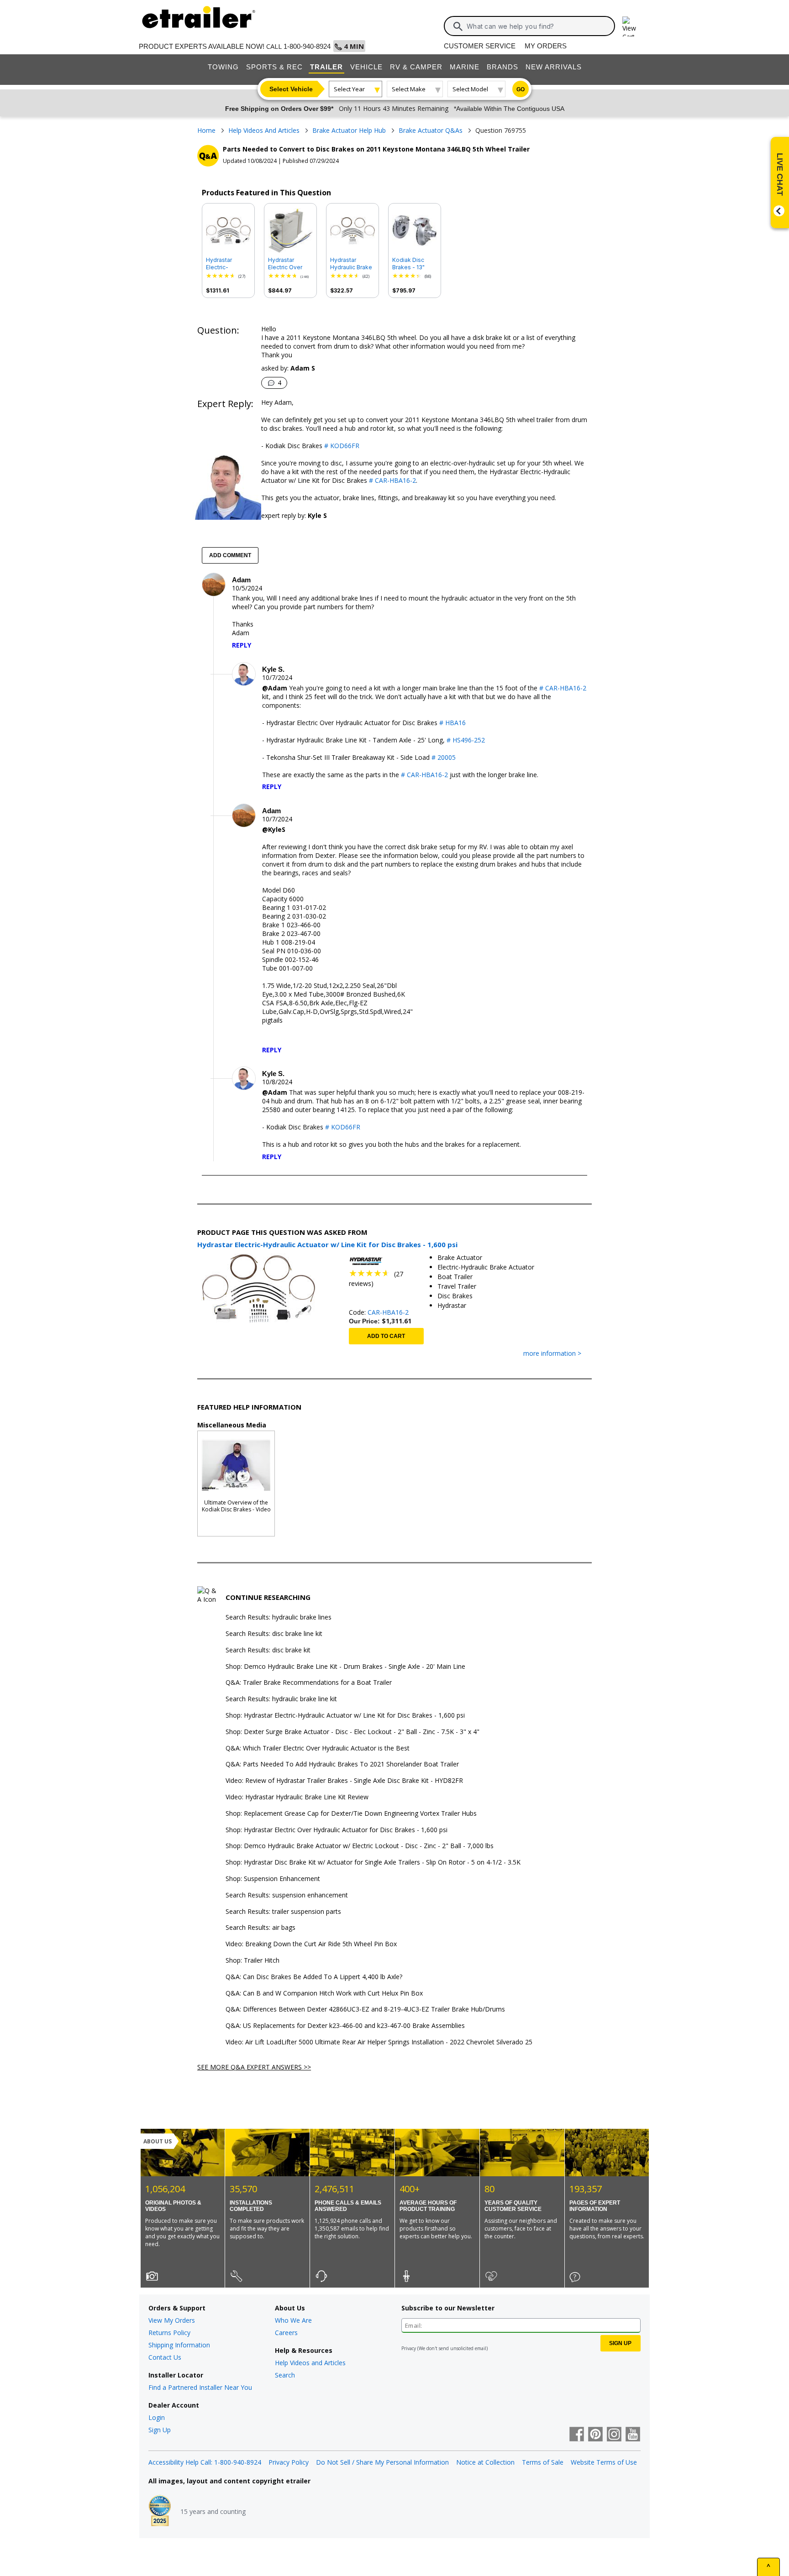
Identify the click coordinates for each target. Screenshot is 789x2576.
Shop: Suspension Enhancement (273, 1879)
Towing (223, 67)
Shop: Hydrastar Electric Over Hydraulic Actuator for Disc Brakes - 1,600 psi (337, 1830)
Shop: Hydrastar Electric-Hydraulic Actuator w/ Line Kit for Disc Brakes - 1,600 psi (345, 1716)
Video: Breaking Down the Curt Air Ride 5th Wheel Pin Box (311, 1944)
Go (521, 89)
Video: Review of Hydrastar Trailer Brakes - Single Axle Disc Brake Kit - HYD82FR (344, 1781)
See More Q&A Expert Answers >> (254, 2067)
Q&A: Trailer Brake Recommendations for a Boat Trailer (309, 1683)
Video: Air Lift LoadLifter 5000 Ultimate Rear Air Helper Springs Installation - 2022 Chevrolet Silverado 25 (379, 2042)
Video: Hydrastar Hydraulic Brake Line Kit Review (297, 1797)
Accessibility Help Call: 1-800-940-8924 (205, 2462)
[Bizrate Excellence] (160, 2512)
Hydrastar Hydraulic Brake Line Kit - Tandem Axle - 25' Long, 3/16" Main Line (351, 264)
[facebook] (577, 2435)
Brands (502, 67)
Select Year (349, 89)
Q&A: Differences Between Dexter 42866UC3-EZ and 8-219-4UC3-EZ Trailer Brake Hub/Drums (365, 2009)
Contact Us (165, 2357)
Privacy (409, 2348)
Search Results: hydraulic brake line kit (281, 1699)
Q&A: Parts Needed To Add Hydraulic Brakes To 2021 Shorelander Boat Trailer (342, 1764)
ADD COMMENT (230, 555)
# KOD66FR (341, 446)
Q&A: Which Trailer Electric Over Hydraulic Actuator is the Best (318, 1748)
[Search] (458, 26)
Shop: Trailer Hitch (252, 1961)
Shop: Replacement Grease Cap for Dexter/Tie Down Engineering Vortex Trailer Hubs (351, 1814)
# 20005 (444, 757)
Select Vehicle (291, 89)
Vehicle (366, 67)
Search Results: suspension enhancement (287, 1895)
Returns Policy (169, 2333)
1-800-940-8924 (307, 46)
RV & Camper (416, 67)
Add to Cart (386, 1336)
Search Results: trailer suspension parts (283, 1912)
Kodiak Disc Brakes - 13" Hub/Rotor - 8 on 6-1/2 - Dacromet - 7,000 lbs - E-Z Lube (415, 264)
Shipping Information (179, 2345)
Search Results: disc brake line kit (274, 1634)
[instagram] (614, 2435)
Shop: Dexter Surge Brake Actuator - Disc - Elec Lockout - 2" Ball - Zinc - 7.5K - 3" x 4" (352, 1732)
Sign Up (160, 2430)
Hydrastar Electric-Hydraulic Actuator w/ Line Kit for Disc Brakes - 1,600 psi (227, 264)
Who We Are (293, 2320)
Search (285, 2375)
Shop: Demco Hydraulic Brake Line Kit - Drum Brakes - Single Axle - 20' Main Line (345, 1667)
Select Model (470, 89)
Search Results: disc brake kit (268, 1650)
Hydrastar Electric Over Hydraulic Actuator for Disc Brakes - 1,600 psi (290, 264)
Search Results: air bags (260, 1928)
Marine (465, 67)
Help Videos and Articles (310, 2363)
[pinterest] (595, 2435)
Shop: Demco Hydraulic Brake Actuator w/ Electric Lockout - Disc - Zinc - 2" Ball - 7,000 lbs (360, 1846)
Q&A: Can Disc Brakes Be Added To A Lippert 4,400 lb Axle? (314, 1977)
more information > (552, 1354)
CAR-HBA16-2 (388, 1312)
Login (157, 2417)
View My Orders (172, 2320)
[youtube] (633, 2435)
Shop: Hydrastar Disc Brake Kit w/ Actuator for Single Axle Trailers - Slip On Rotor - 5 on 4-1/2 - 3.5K (373, 1863)
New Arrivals (554, 67)
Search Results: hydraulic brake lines (279, 1617)
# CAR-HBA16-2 (392, 480)
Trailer (326, 67)
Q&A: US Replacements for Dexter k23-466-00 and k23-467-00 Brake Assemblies (345, 2026)
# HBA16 (452, 723)
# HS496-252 (466, 740)
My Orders (546, 46)
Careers (286, 2333)
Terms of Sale (543, 2462)
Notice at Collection (485, 2462)
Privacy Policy (289, 2462)
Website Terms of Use (604, 2462)
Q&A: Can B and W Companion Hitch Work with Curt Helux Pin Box (324, 1993)
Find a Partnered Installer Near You (200, 2387)
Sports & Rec (274, 67)
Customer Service (480, 46)
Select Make (409, 89)
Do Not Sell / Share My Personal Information (382, 2462)
